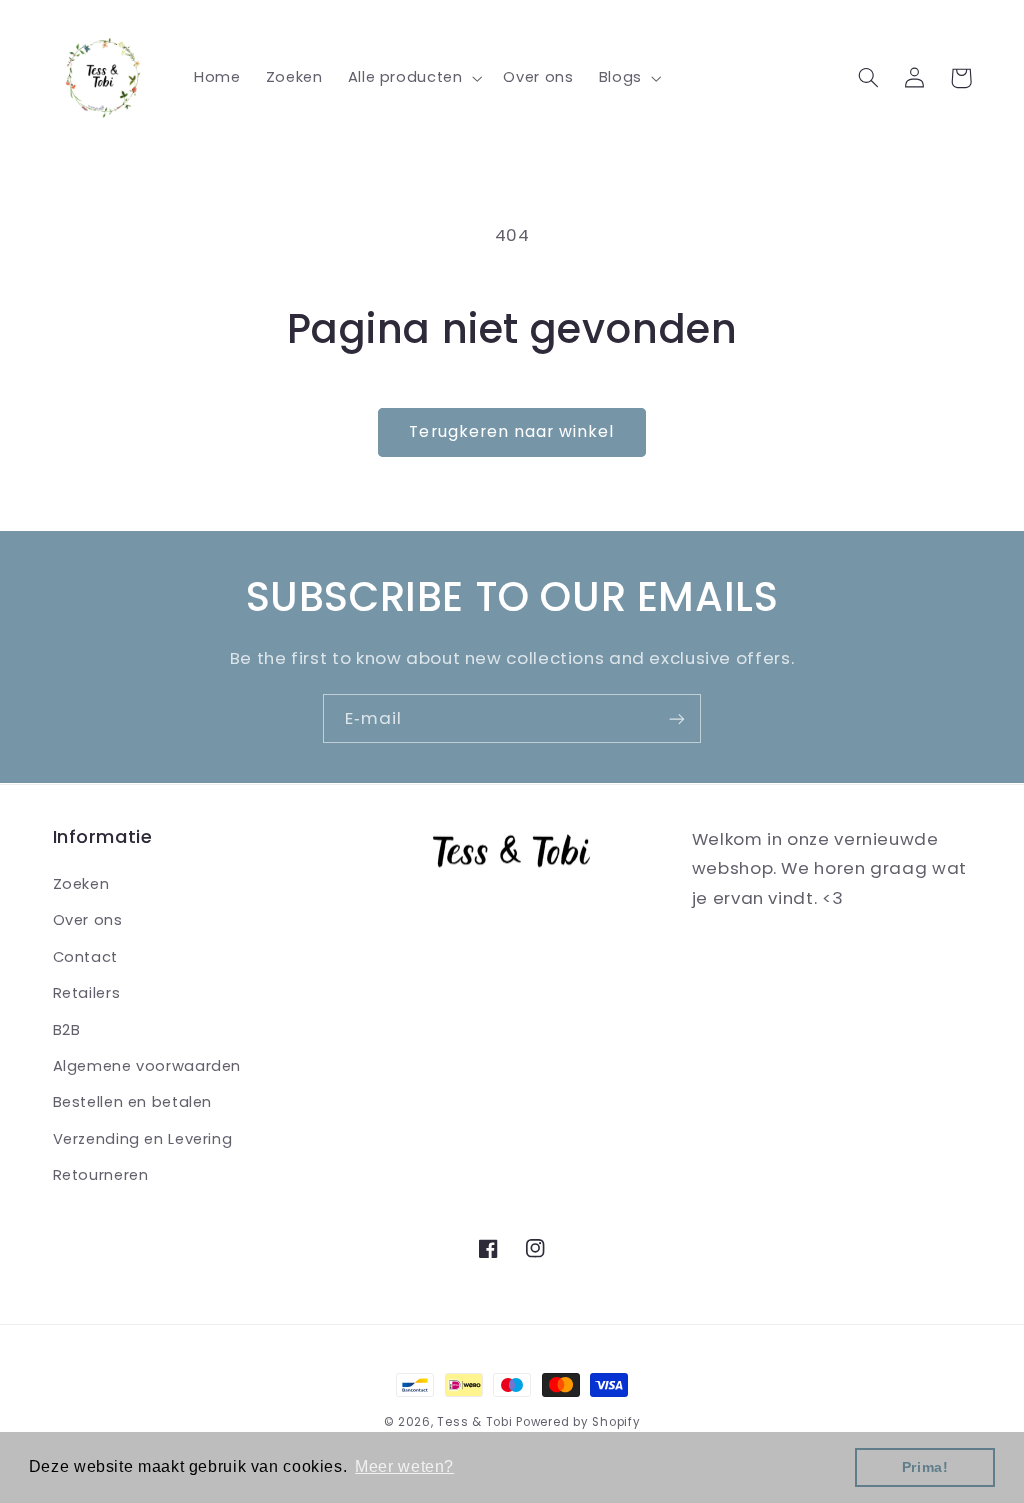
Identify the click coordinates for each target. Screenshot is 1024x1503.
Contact (85, 957)
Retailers (87, 993)
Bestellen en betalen (133, 1102)
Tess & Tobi (474, 1422)
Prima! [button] (925, 1467)
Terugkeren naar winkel (511, 431)
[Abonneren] (677, 718)
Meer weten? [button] (404, 1466)
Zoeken (81, 884)
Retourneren (101, 1175)
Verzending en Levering (143, 1139)
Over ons (88, 920)
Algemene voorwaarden (147, 1066)
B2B (67, 1030)
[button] (413, 78)
